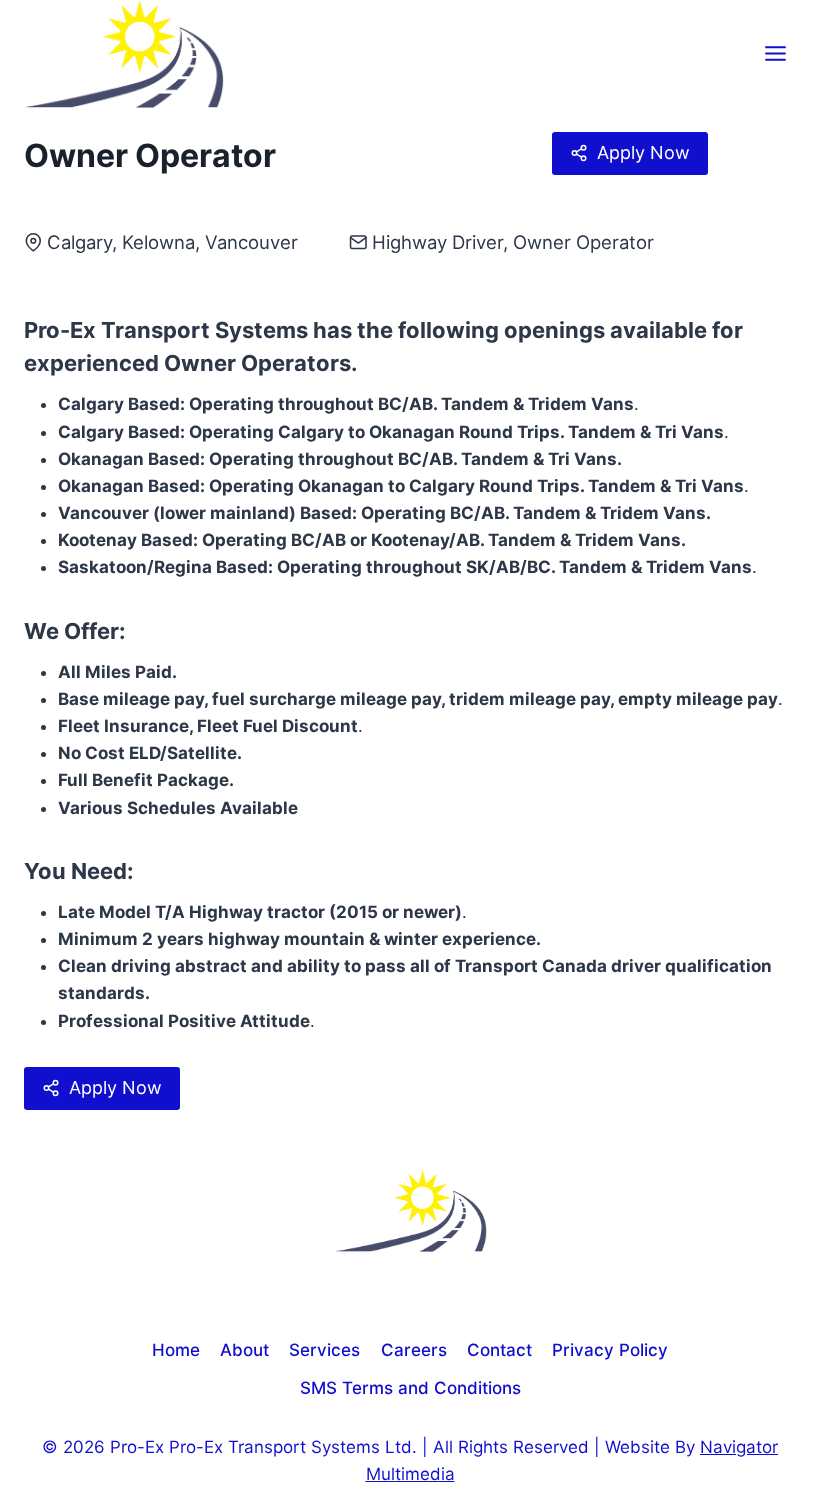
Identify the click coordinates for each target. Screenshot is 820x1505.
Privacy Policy (610, 1350)
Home (176, 1350)
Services (324, 1350)
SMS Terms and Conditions (410, 1388)
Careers (414, 1350)
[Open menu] (775, 54)
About (244, 1350)
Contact (499, 1350)
